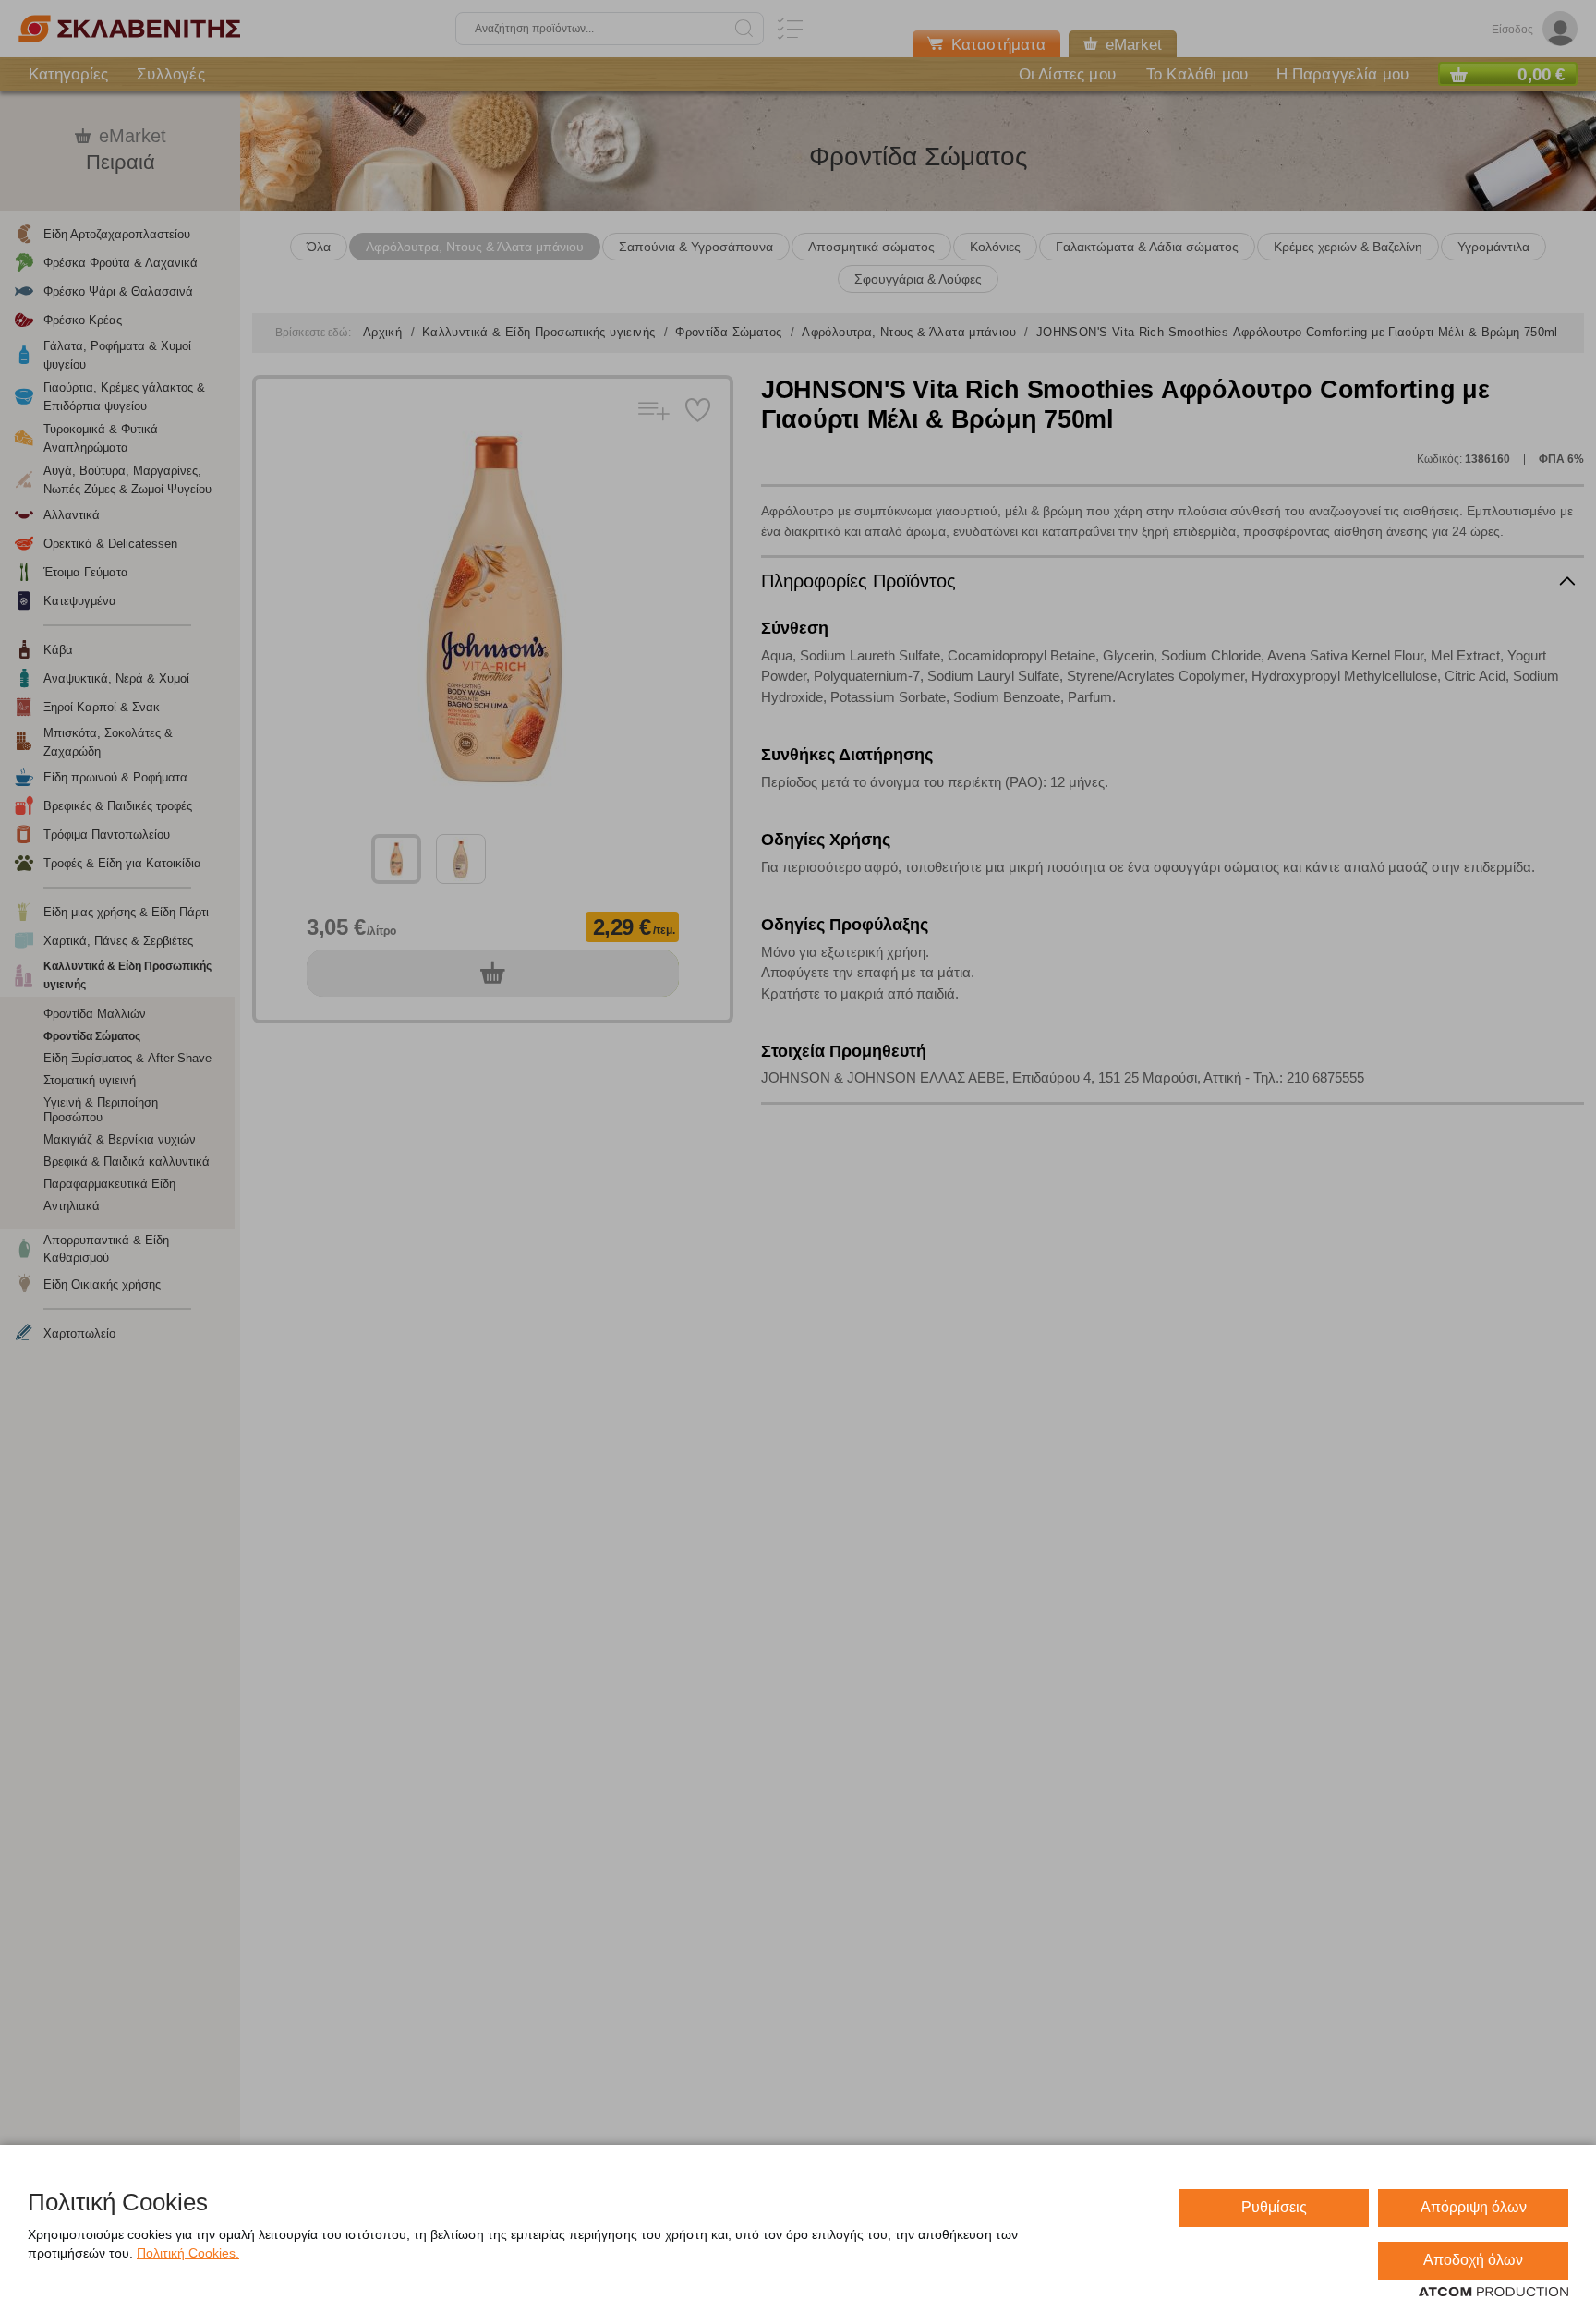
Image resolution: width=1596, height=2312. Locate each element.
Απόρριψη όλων (1474, 2207)
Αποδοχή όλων (1473, 2260)
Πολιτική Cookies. (188, 2253)
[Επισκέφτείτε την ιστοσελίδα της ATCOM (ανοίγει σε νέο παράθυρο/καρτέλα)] (1493, 2293)
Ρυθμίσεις (1274, 2207)
